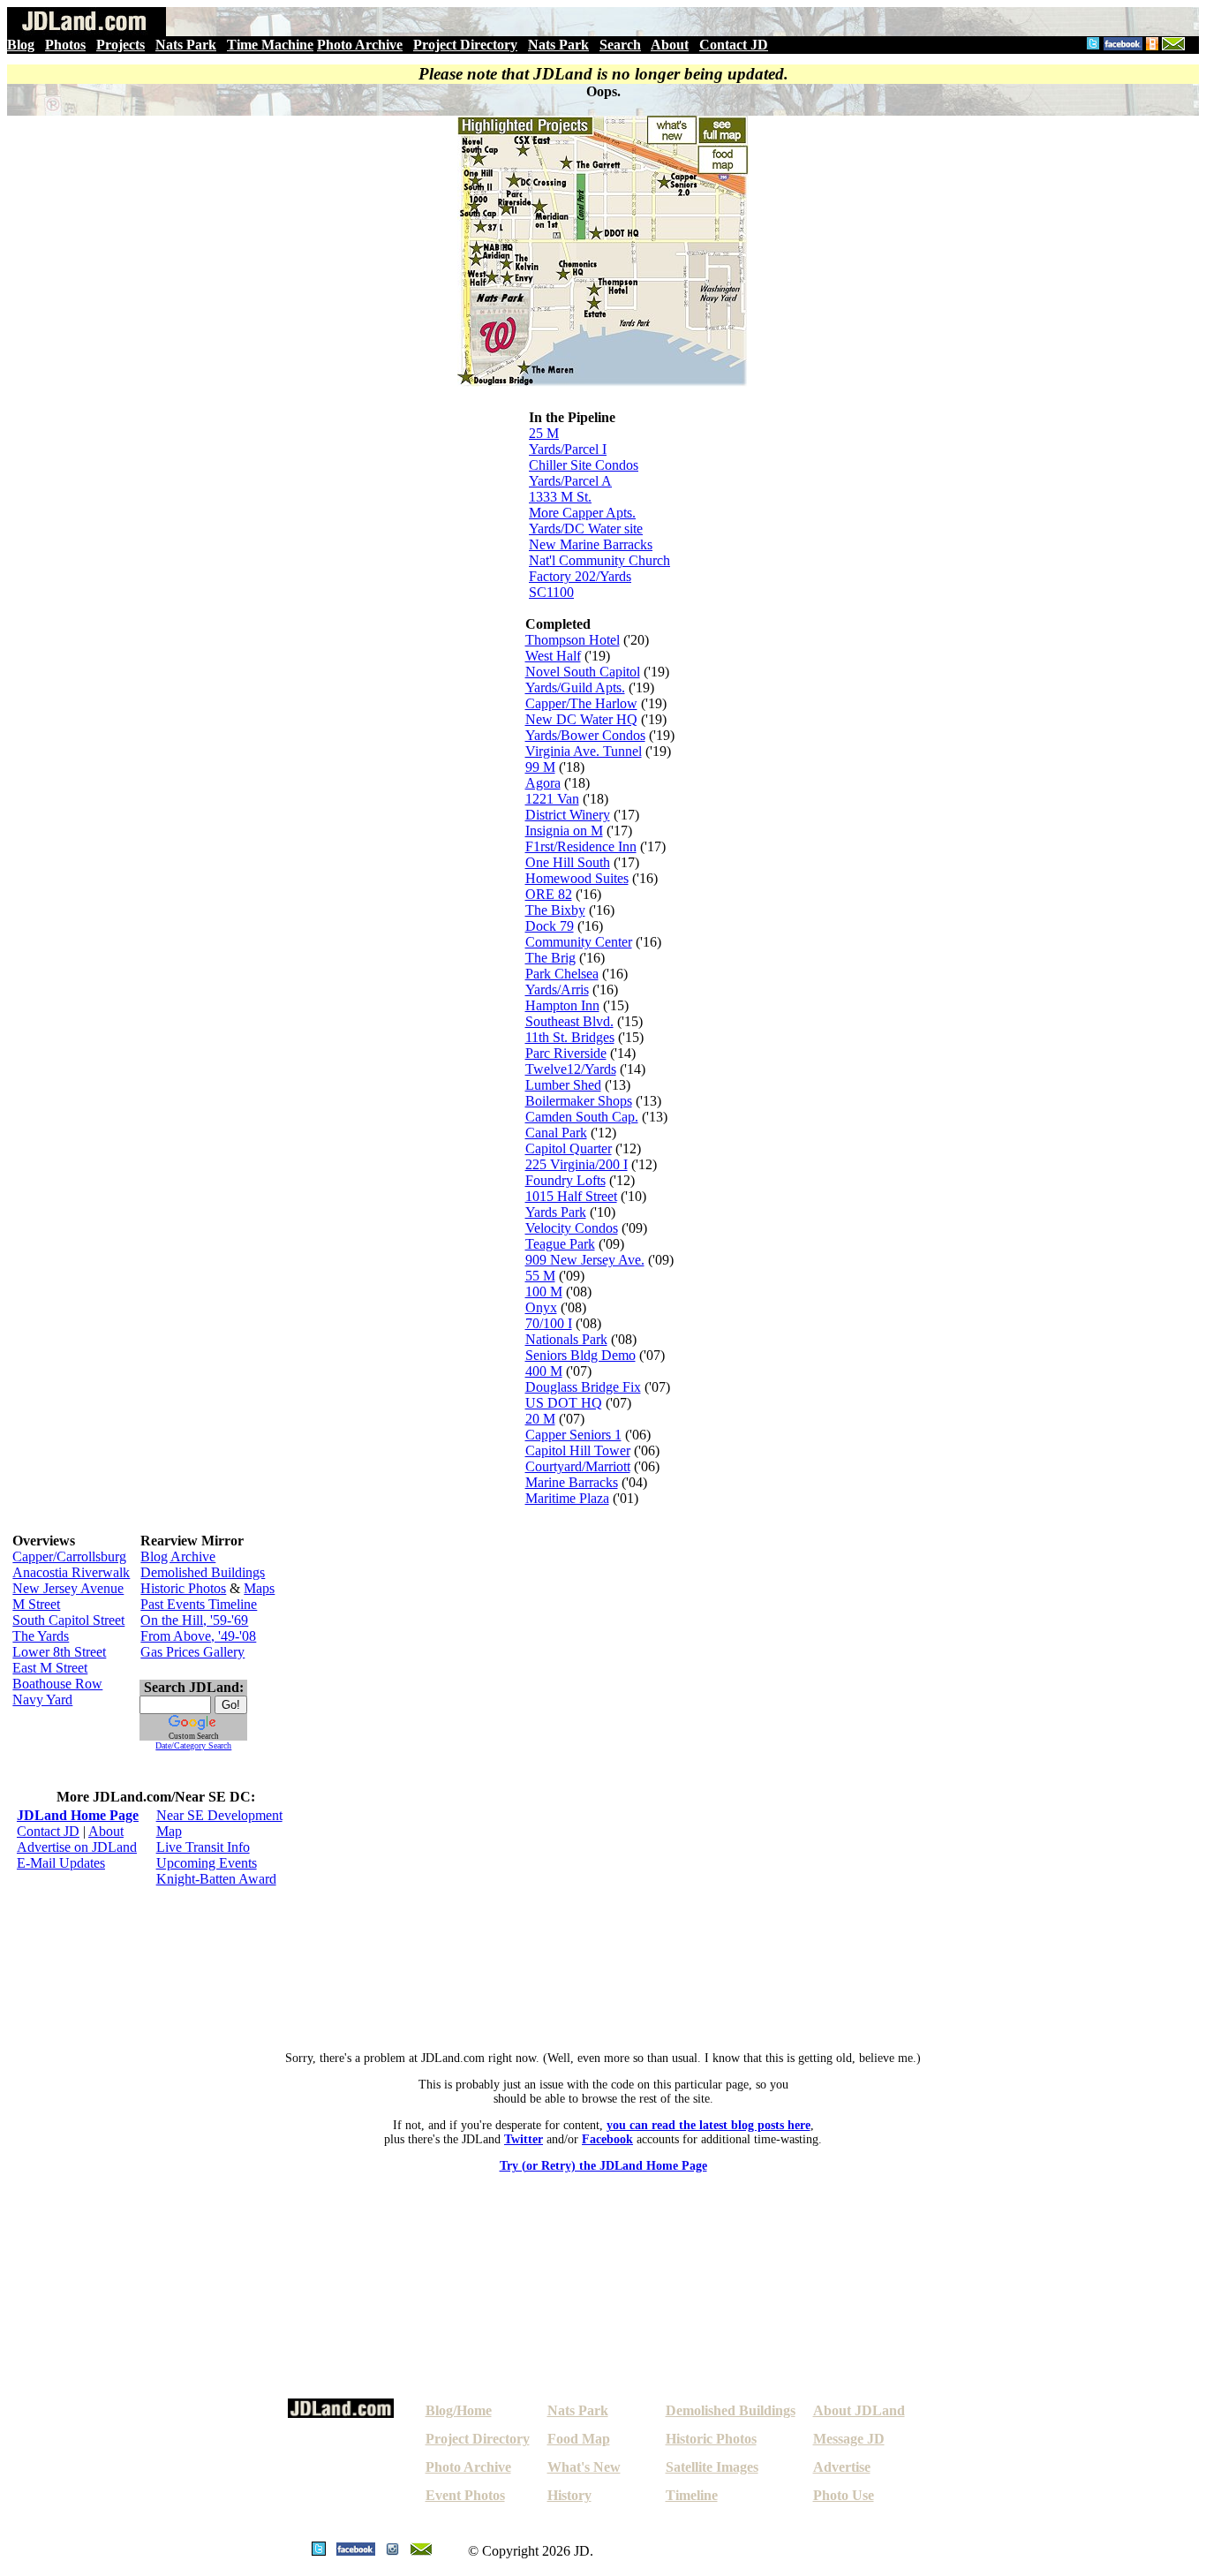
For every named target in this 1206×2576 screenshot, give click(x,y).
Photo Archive (360, 45)
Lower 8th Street (59, 1652)
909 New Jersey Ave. (585, 1260)
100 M (544, 1292)
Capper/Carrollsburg (69, 1556)
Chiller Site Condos (584, 465)
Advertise (842, 2467)
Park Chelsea (562, 974)
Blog (21, 45)
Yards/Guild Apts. (575, 687)
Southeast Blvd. (569, 1021)
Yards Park (556, 1212)
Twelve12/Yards (571, 1069)
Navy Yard (42, 1700)
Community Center (579, 942)
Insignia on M (564, 831)
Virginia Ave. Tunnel (584, 751)
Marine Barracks (572, 1482)
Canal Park (556, 1133)
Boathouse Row (57, 1684)
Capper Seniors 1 (573, 1435)
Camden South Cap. (582, 1117)
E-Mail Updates (61, 1863)
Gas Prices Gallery (192, 1652)
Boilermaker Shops (579, 1101)
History (569, 2495)
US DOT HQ (564, 1403)
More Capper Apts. (582, 513)
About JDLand (859, 2410)
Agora (543, 783)
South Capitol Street (68, 1620)
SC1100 (551, 592)
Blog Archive (178, 1556)
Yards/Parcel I (568, 449)
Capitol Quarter (569, 1148)
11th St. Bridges (570, 1037)
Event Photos (465, 2495)
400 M (544, 1371)
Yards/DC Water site (586, 529)
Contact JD (734, 45)
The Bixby (555, 910)
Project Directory (465, 45)
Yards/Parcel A (570, 481)
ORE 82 (549, 894)
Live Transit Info (203, 1847)
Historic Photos (183, 1588)
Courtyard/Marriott (578, 1466)
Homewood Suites (577, 878)
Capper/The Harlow (581, 703)
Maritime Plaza (567, 1498)
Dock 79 (550, 926)
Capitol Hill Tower (578, 1450)
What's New (584, 2467)
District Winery (568, 815)
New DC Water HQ (581, 719)
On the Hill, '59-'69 (194, 1620)
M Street (36, 1604)
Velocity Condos (572, 1228)
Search (620, 45)
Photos (65, 45)
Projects (121, 45)
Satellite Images (712, 2467)
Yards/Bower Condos (585, 735)
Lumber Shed (563, 1085)
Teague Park (560, 1244)
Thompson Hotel (573, 640)
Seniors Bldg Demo (580, 1355)
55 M (540, 1276)
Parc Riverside (566, 1053)
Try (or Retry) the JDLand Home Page (603, 2166)
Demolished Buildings (203, 1572)
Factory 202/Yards (580, 576)
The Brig (550, 958)
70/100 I (549, 1323)
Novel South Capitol (583, 672)
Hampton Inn (562, 1005)
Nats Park (186, 45)
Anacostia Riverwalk (71, 1572)
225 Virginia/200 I (577, 1164)
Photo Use (844, 2495)
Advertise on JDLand (77, 1847)
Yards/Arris (557, 990)
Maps (259, 1588)
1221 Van (552, 799)
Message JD (849, 2439)
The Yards (41, 1636)
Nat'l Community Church (599, 560)
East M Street (50, 1668)
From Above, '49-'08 (198, 1636)
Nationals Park (566, 1339)
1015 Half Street (571, 1196)
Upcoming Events (207, 1863)
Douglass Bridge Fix (583, 1387)
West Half (553, 656)
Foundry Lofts (565, 1180)
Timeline (692, 2495)
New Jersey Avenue (68, 1588)
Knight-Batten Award (216, 1879)
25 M (544, 433)
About (670, 45)
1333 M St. (560, 497)
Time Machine (270, 45)
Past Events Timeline (199, 1604)
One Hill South (568, 862)
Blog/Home (459, 2410)
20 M (540, 1419)
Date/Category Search (193, 1745)
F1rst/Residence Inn (581, 846)
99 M (540, 767)
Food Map (579, 2439)
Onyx (541, 1307)
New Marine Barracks (591, 544)
